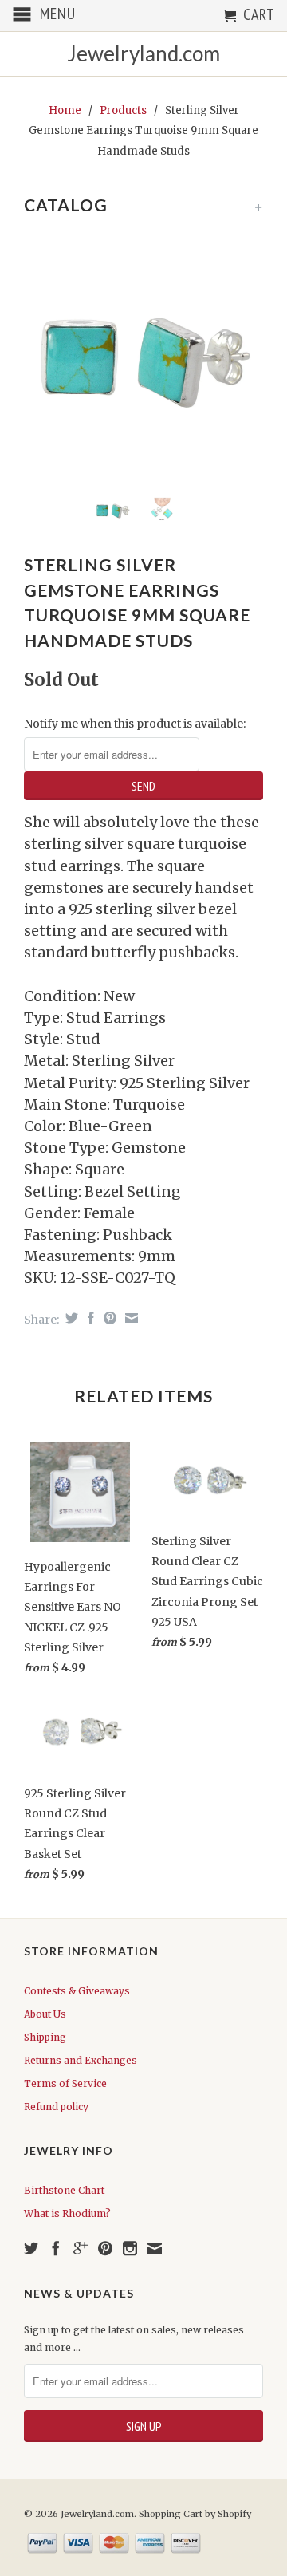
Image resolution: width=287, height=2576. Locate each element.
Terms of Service (65, 2083)
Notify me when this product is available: (135, 724)
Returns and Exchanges (81, 2060)
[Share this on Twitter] (70, 1318)
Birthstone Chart (64, 2190)
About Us (45, 2014)
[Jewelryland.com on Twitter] (31, 2248)
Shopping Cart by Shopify (195, 2514)
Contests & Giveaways (77, 1991)
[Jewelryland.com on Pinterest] (105, 2248)
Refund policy (56, 2107)
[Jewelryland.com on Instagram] (130, 2248)
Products (123, 110)
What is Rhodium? (67, 2213)
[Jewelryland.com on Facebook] (56, 2248)
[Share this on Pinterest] (108, 1318)
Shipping (45, 2037)
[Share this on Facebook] (89, 1318)
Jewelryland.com (143, 54)
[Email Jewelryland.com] (155, 2248)
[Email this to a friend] (130, 1318)
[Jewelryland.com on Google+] (81, 2248)
